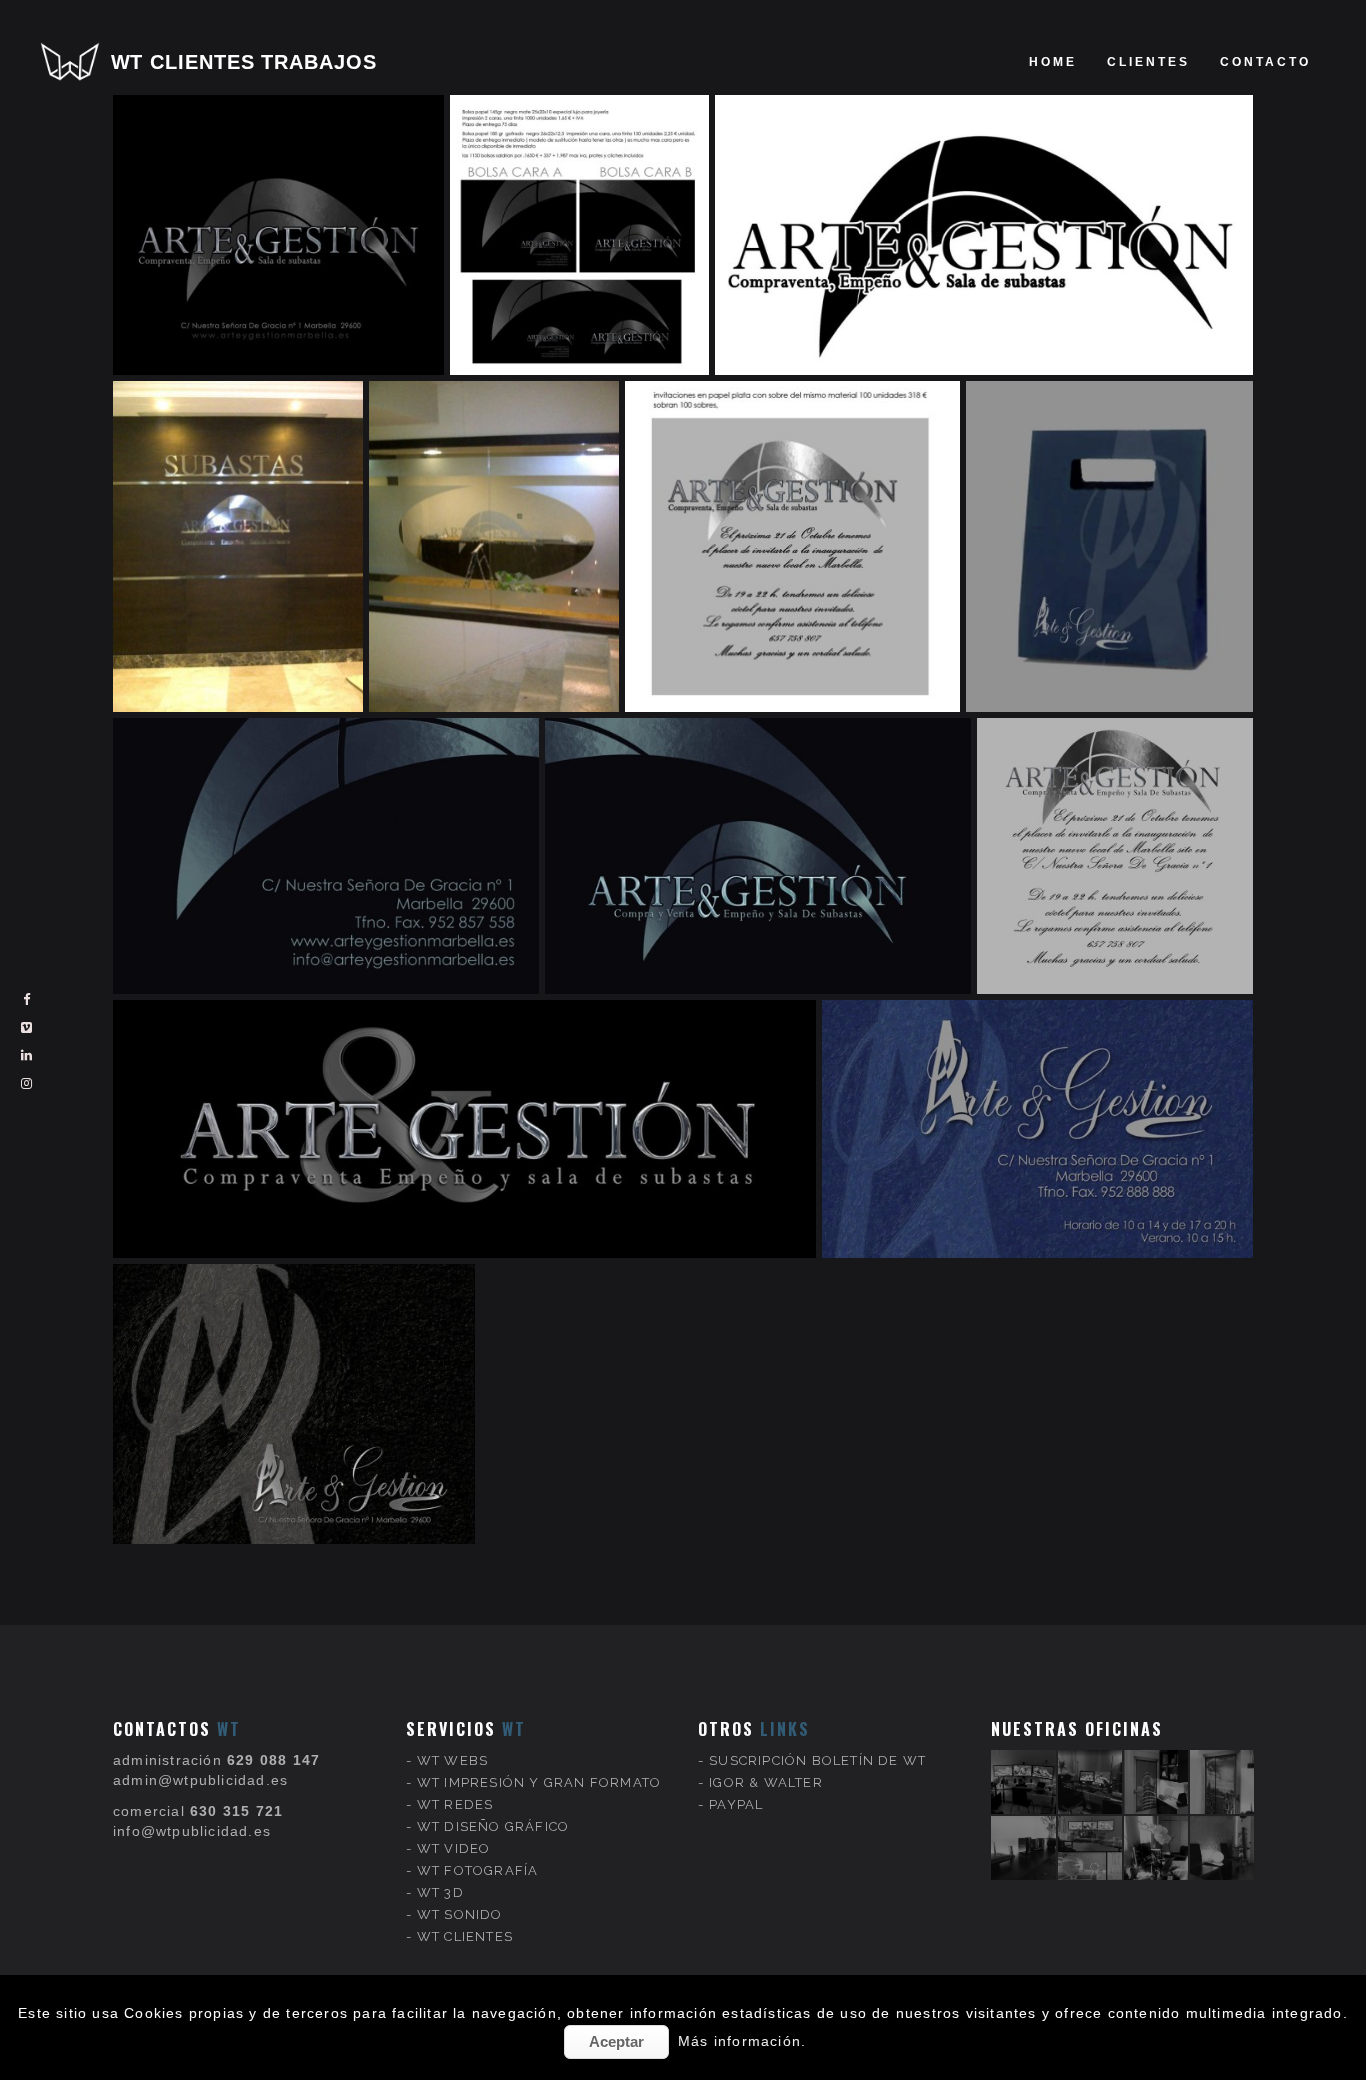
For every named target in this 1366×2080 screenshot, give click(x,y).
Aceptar (616, 2041)
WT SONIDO (460, 1914)
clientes (1148, 62)
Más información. (742, 2041)
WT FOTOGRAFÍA (478, 1870)
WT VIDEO (454, 1848)
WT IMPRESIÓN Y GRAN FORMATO (539, 1782)
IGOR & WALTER (766, 1782)
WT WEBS (452, 1760)
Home (1053, 62)
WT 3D (440, 1892)
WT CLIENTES (465, 1936)
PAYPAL (736, 1804)
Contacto (1265, 62)
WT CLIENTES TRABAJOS (244, 62)
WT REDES (455, 1804)
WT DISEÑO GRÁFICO (493, 1826)
